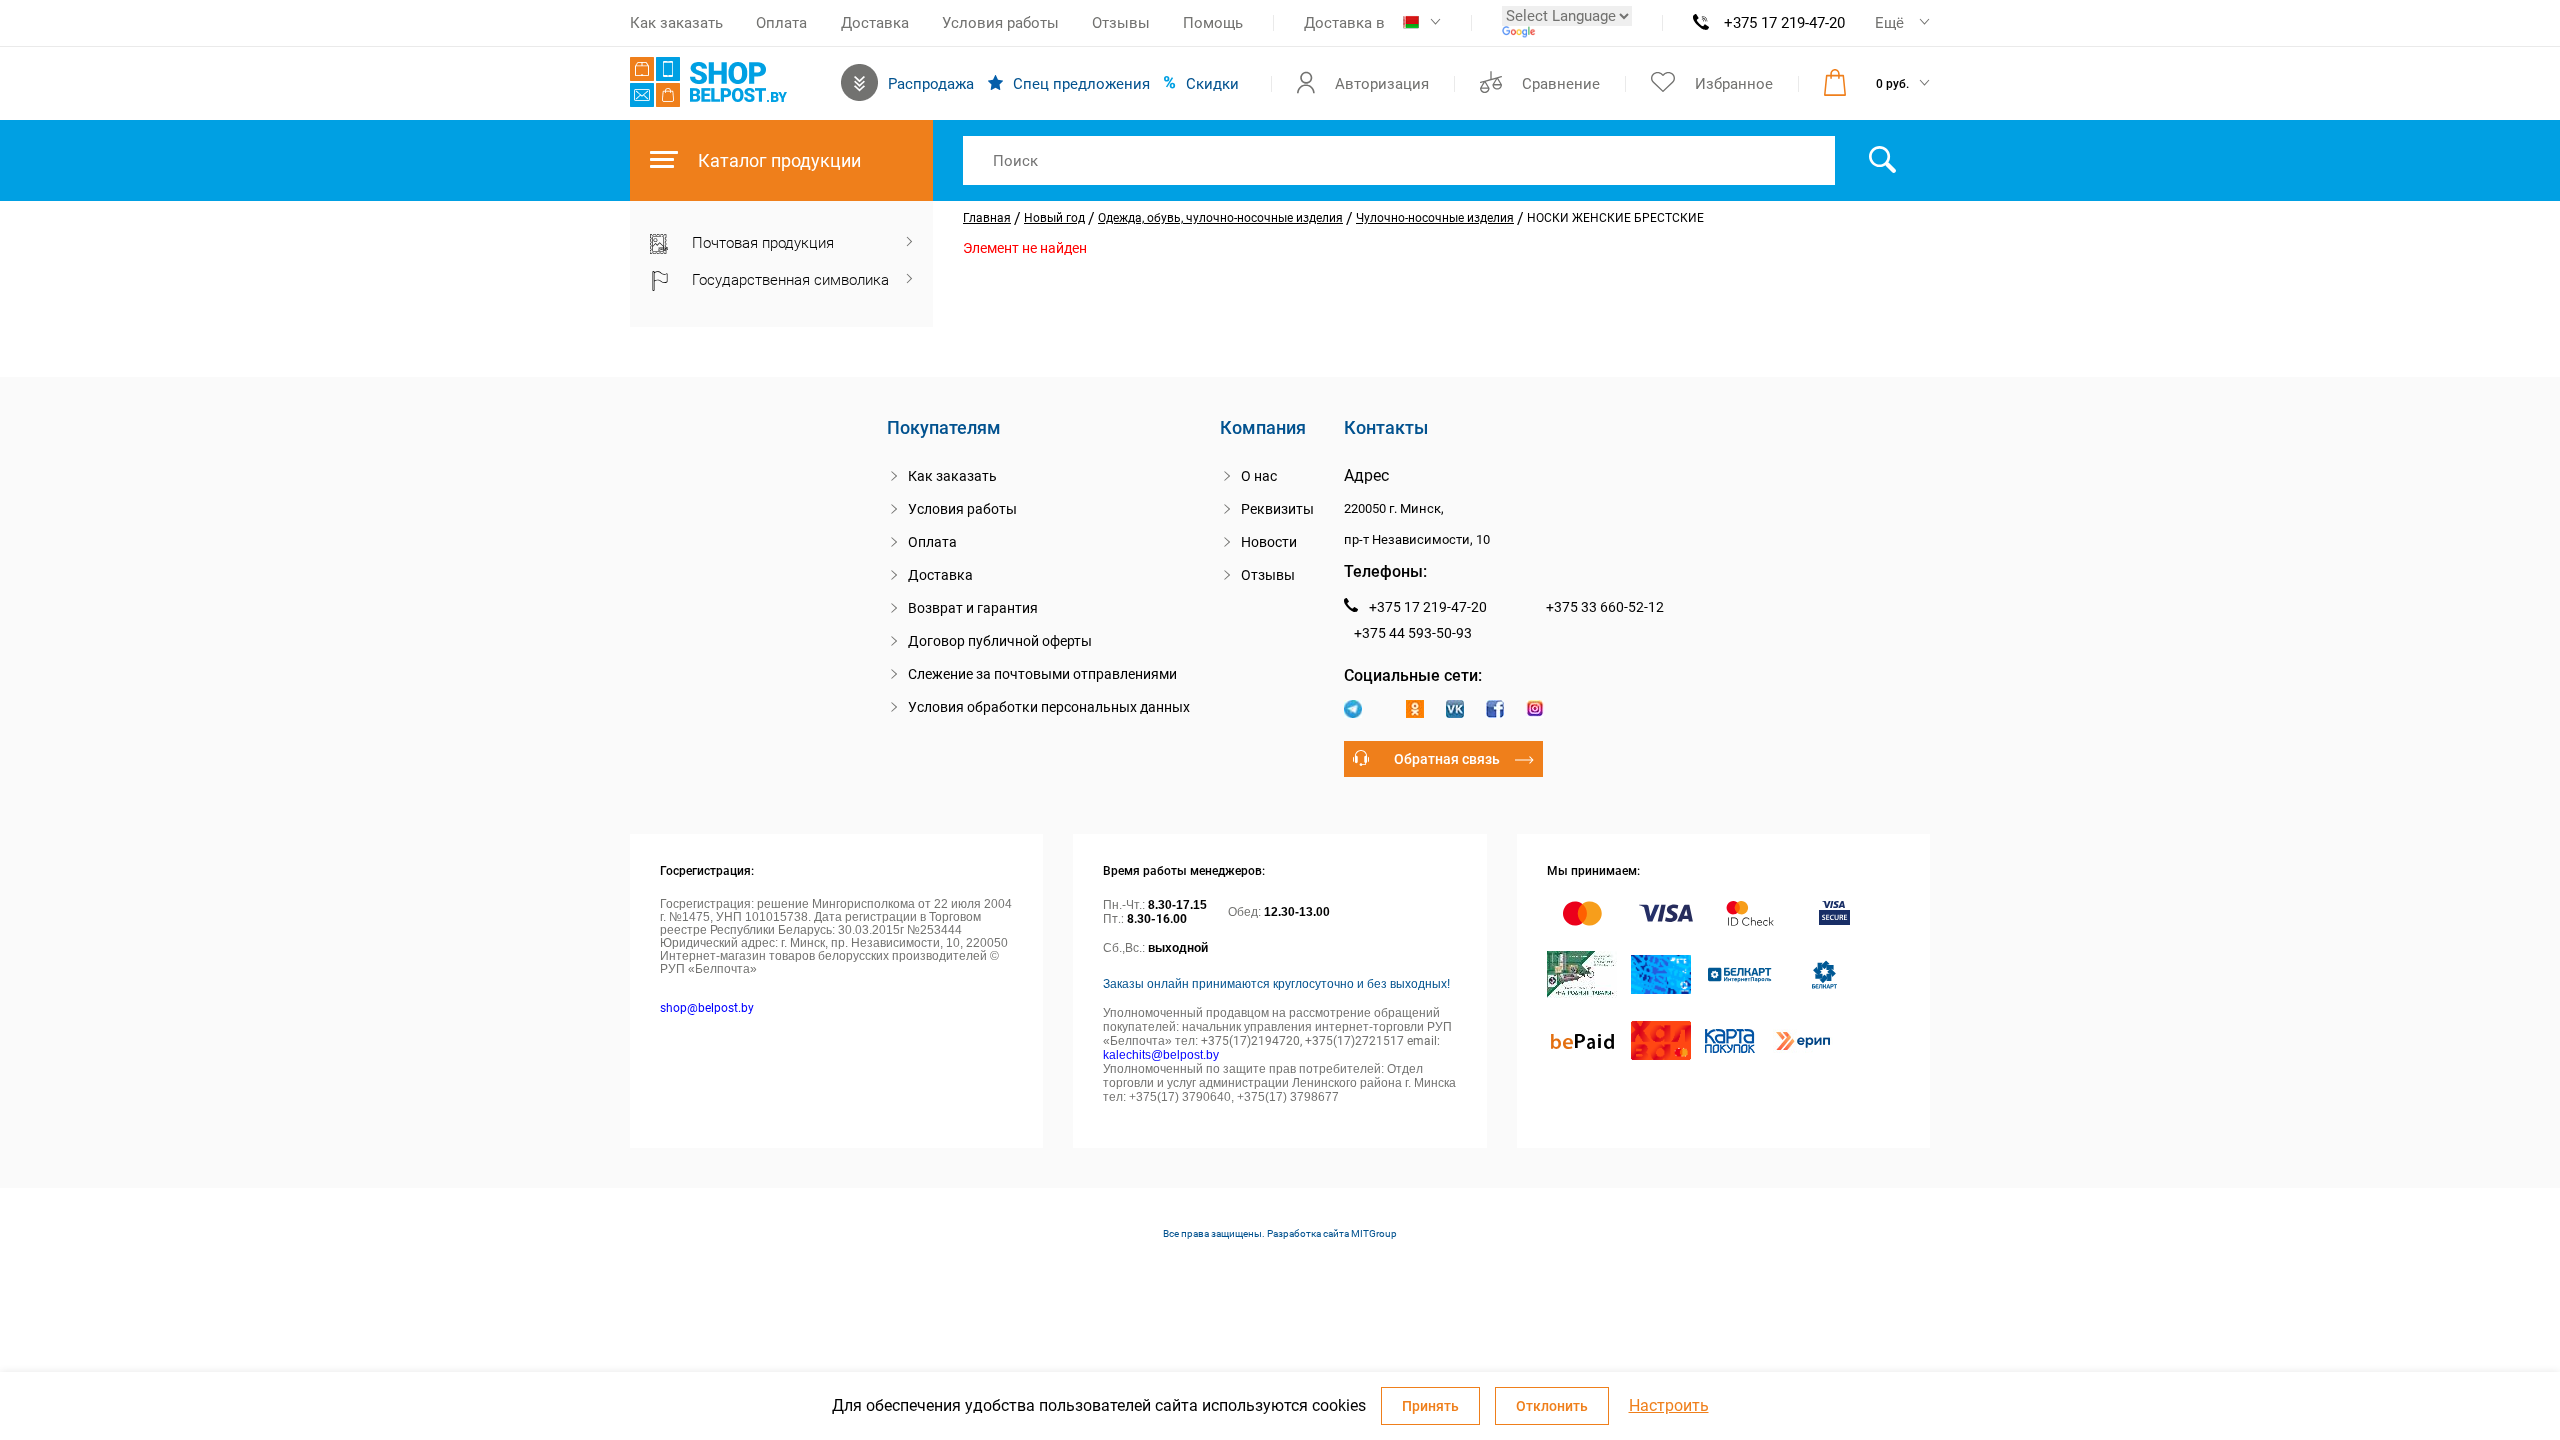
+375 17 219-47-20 (1784, 23)
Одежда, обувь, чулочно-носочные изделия (1220, 218)
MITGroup (1374, 1233)
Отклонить (1552, 1406)
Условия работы (1000, 23)
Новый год (1054, 218)
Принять (1430, 1406)
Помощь (1213, 23)
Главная (987, 218)
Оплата (781, 23)
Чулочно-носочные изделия (1435, 218)
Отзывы (1121, 23)
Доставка (875, 23)
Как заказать (676, 23)
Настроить (1669, 1406)
